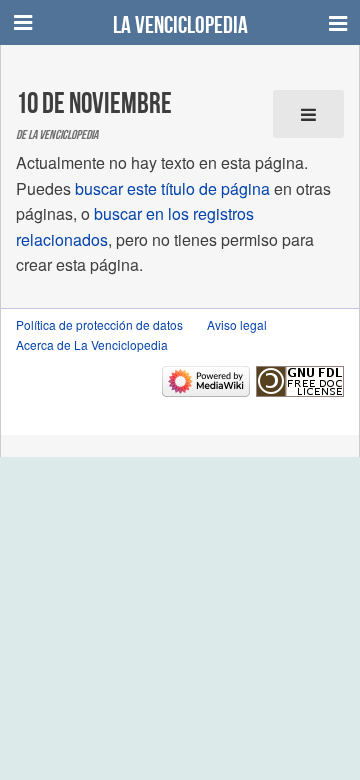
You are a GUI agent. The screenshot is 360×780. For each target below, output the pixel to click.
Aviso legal (237, 324)
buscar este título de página (172, 188)
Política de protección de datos (99, 324)
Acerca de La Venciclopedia (92, 344)
